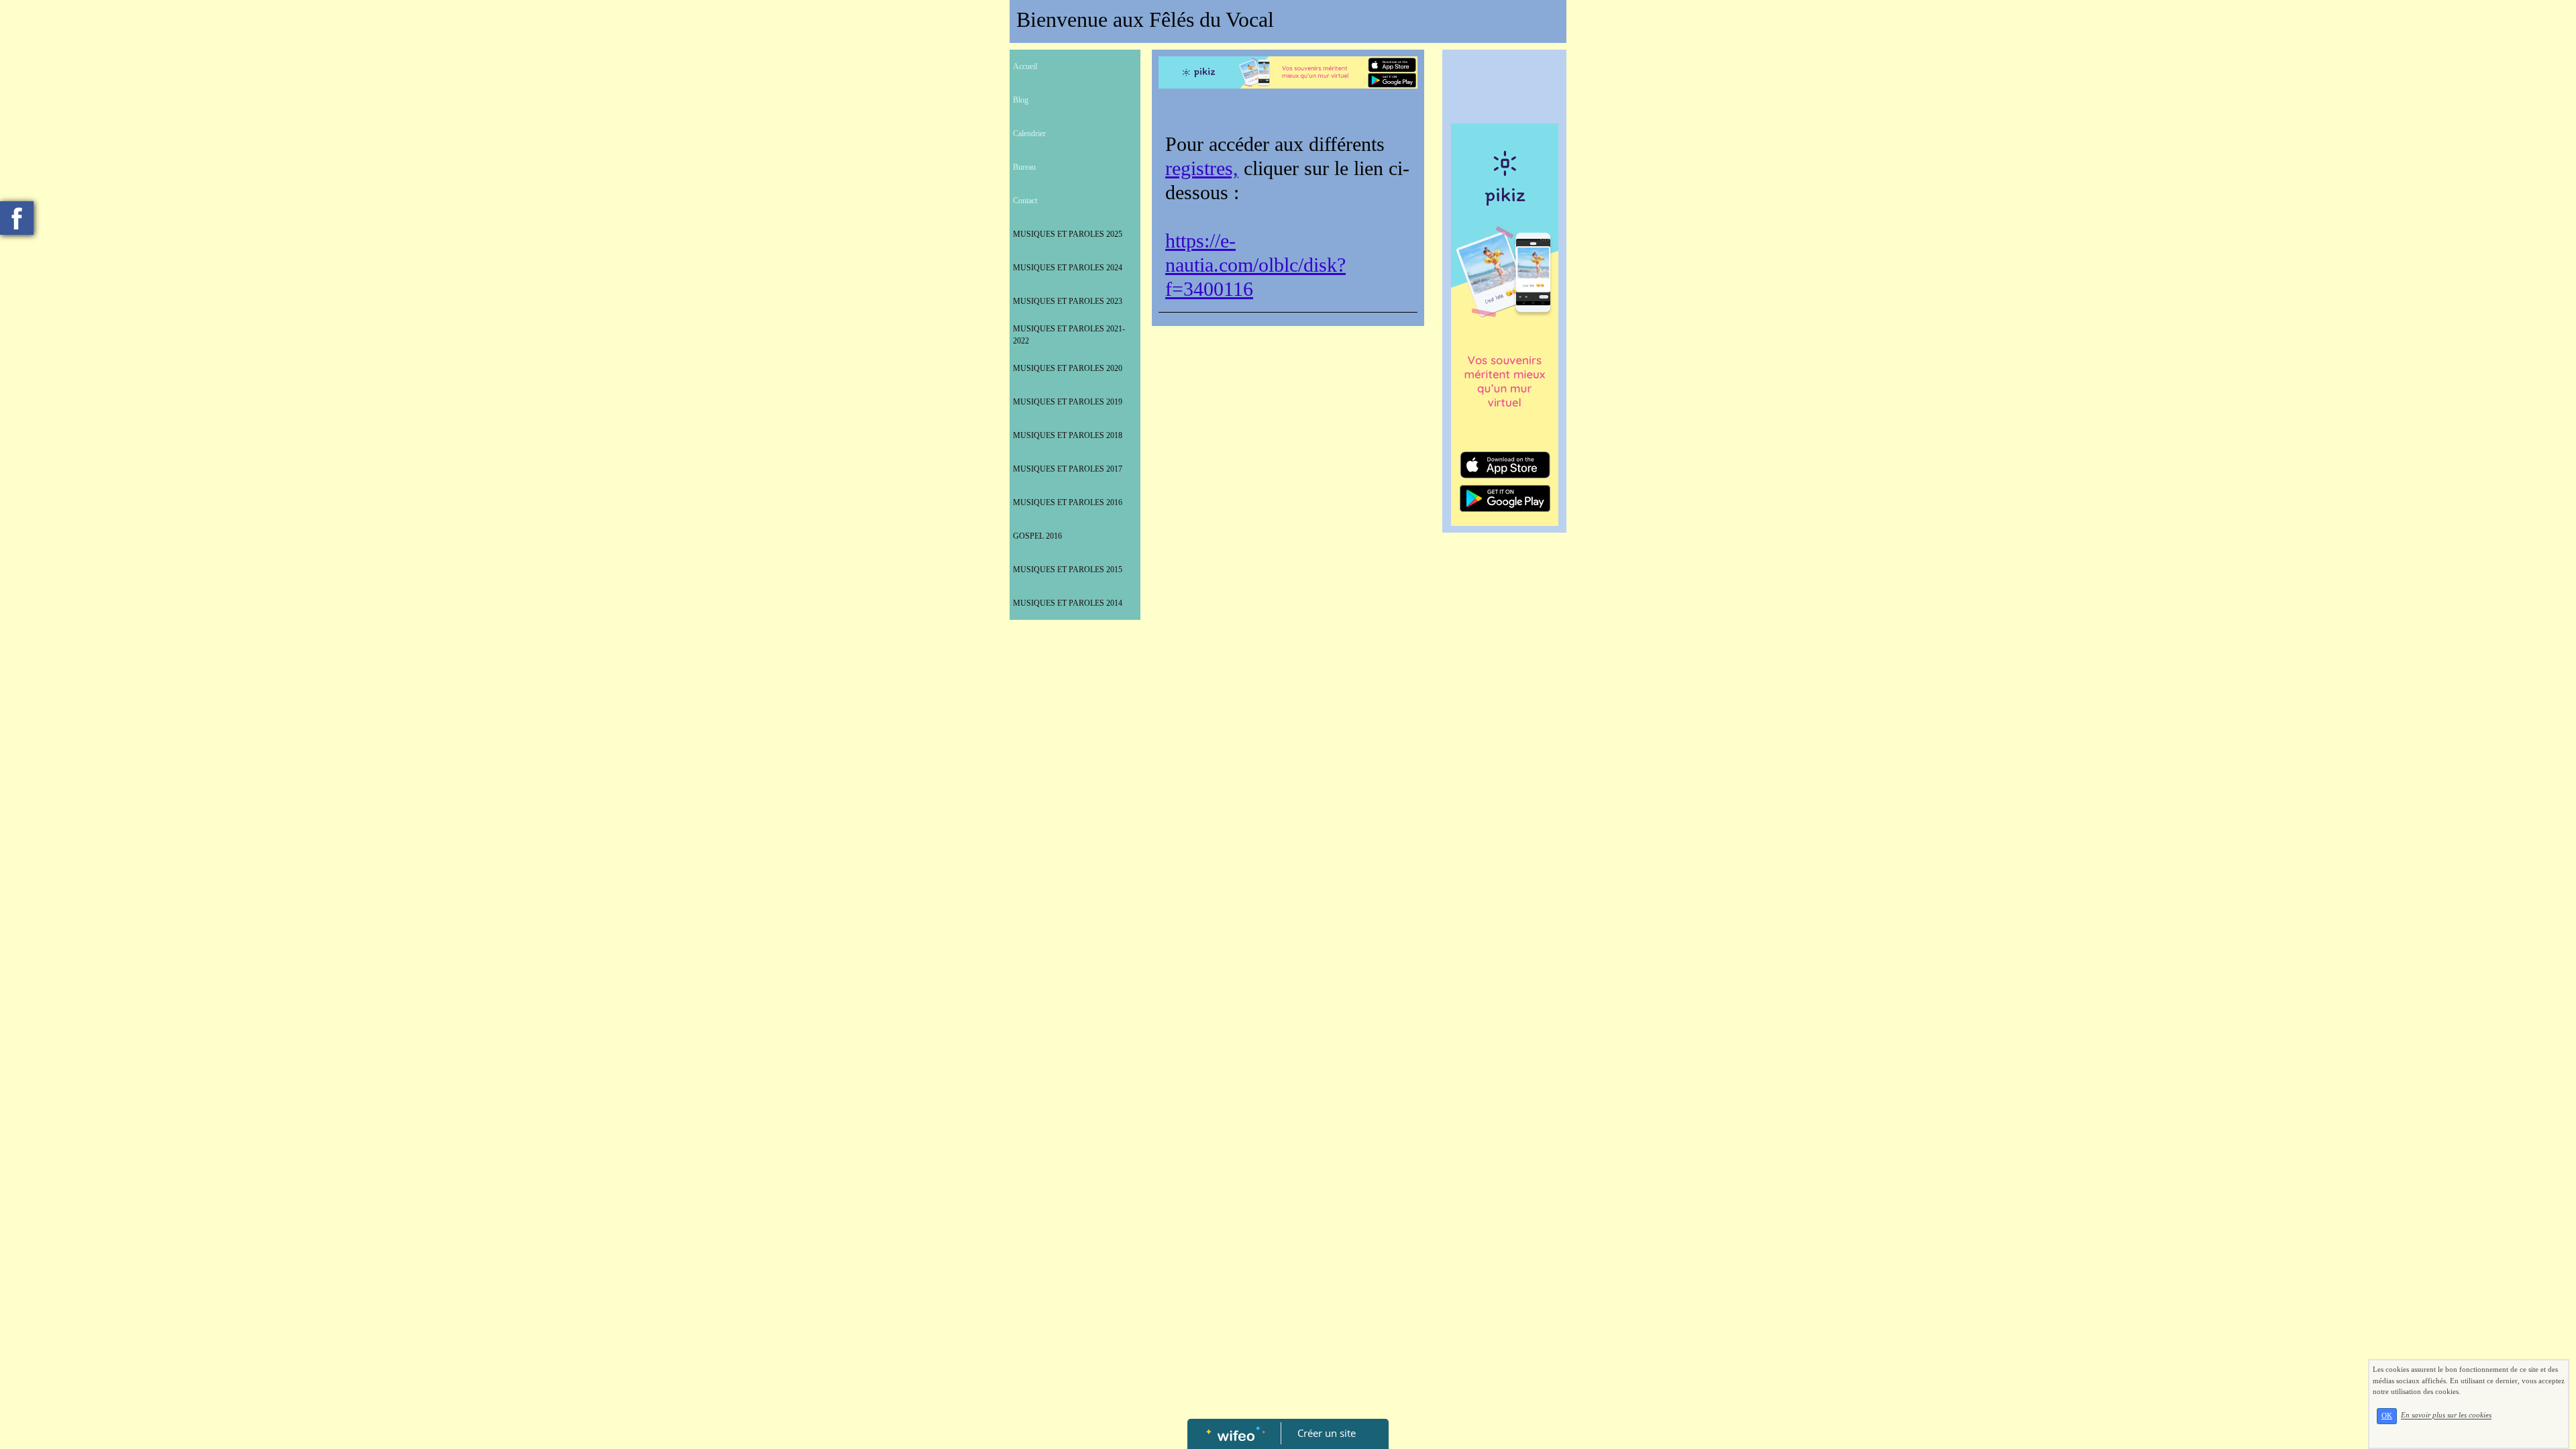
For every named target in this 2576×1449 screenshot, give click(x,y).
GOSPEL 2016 (1037, 536)
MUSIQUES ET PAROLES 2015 (1068, 570)
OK (2387, 1416)
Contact (1025, 201)
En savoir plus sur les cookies (2446, 1415)
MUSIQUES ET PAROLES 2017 (1068, 469)
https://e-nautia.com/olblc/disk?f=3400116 (1255, 265)
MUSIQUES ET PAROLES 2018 (1068, 435)
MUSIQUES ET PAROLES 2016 (1068, 502)
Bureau (1024, 167)
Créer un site (1327, 1433)
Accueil (1025, 66)
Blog (1021, 100)
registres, (1202, 168)
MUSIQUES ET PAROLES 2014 (1068, 603)
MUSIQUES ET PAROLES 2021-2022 (1069, 335)
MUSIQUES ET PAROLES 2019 (1068, 402)
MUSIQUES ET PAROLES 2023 (1068, 301)
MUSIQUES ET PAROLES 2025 (1068, 234)
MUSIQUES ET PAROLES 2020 (1068, 368)
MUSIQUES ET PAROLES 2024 (1068, 268)
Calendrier (1029, 133)
